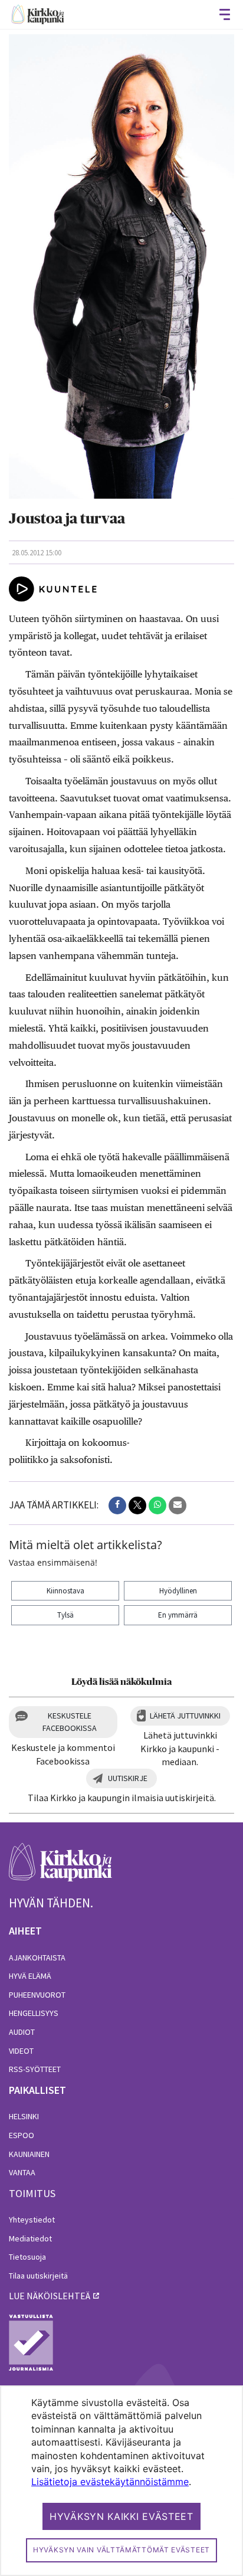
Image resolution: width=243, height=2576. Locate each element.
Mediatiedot (30, 2238)
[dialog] (121, 2481)
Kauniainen (29, 2154)
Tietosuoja (27, 2257)
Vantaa (22, 2172)
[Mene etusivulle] (60, 1869)
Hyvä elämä (30, 1976)
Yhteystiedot (32, 2220)
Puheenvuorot (37, 1995)
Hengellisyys (34, 2013)
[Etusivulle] (38, 14)
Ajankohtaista (37, 1958)
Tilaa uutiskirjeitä (38, 2276)
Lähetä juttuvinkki (185, 1716)
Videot (21, 2051)
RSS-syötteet (35, 2069)
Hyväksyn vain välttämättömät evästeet (121, 2550)
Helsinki (24, 2116)
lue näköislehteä (50, 2296)
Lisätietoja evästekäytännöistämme (110, 2482)
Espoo (22, 2135)
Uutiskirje (128, 1778)
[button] (117, 1505)
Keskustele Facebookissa (70, 1722)
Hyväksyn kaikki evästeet (121, 2516)
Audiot (22, 2032)
